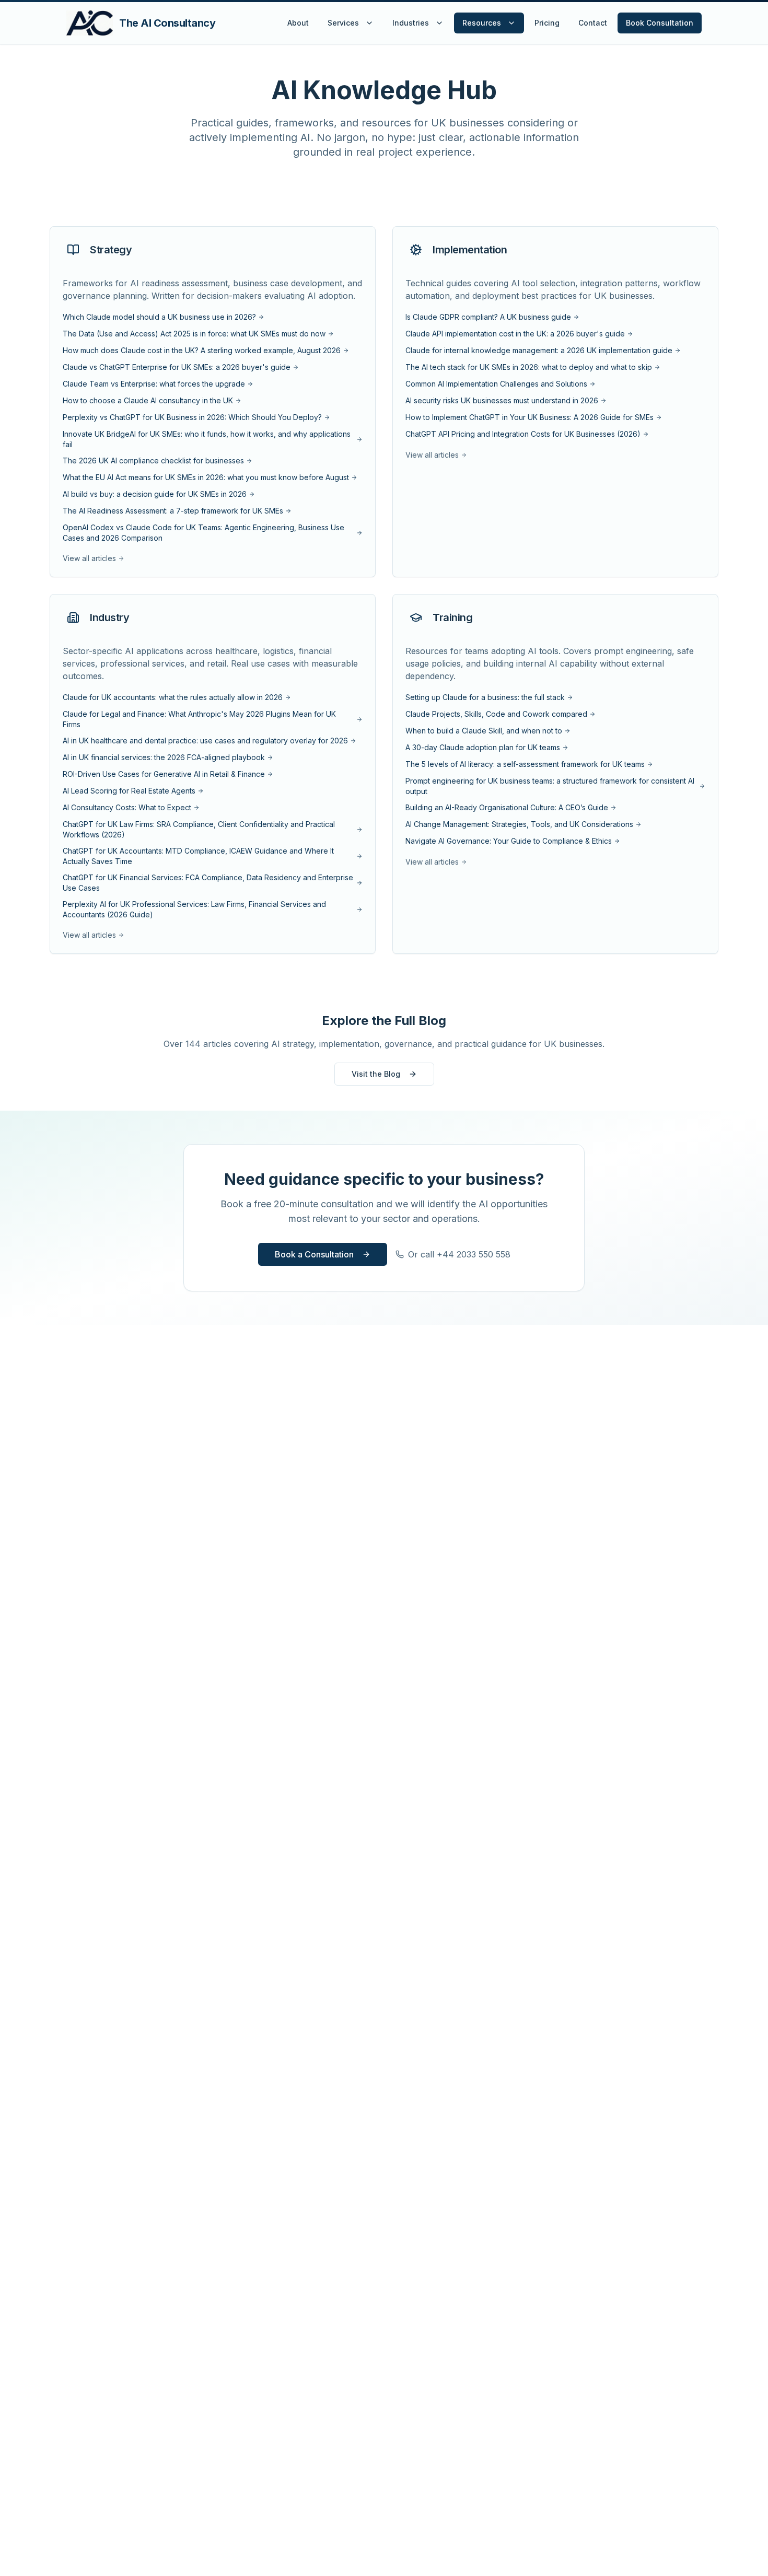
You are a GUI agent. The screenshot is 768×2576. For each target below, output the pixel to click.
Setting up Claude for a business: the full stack (485, 697)
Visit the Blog (376, 1074)
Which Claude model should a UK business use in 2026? (159, 317)
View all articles (89, 558)
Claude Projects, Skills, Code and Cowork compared (496, 714)
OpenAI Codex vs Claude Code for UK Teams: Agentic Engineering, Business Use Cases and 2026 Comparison (203, 533)
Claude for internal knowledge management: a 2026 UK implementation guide (539, 350)
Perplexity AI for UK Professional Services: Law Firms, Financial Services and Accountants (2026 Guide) (194, 909)
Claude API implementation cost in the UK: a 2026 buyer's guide (515, 334)
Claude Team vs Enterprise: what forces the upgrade (154, 384)
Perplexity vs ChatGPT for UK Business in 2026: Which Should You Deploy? (192, 417)
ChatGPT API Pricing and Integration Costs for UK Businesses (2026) (523, 434)
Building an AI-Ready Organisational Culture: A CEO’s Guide (507, 807)
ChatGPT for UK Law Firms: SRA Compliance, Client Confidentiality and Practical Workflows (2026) (199, 829)
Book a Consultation (314, 1254)
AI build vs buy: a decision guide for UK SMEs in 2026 (155, 494)
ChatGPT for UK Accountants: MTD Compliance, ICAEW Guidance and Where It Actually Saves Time (198, 856)
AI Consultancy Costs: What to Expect (127, 807)
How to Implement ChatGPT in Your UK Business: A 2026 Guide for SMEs (530, 417)
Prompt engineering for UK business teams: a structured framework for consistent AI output (550, 786)
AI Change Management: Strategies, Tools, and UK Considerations (519, 824)
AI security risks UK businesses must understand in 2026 (502, 400)
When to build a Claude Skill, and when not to (484, 731)
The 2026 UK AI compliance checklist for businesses (153, 461)
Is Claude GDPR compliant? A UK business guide (488, 317)
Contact (593, 23)
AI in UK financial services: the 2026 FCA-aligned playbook (164, 757)
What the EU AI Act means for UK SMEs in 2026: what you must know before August (206, 477)
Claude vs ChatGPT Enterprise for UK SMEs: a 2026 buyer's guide (177, 367)
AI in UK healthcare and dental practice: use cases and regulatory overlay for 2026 (205, 741)
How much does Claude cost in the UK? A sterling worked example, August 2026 (202, 350)
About (298, 23)
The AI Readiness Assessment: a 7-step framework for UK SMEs (173, 511)
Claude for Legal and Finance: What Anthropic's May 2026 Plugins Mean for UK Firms (199, 719)
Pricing (547, 23)
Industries (411, 23)
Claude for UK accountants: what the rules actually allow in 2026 (173, 697)
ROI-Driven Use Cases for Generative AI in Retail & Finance (164, 774)
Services (343, 23)
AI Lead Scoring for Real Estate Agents (129, 791)
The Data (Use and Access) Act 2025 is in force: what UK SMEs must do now (194, 334)
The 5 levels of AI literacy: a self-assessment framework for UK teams (525, 764)
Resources (482, 23)
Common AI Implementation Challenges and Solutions (496, 384)
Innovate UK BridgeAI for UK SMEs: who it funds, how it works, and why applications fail (207, 439)
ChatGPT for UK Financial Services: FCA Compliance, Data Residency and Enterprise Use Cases (208, 883)
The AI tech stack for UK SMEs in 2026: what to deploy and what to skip (529, 367)
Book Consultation (660, 23)
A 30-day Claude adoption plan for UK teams (483, 747)
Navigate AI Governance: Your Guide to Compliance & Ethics (509, 841)
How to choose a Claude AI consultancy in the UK (148, 400)
